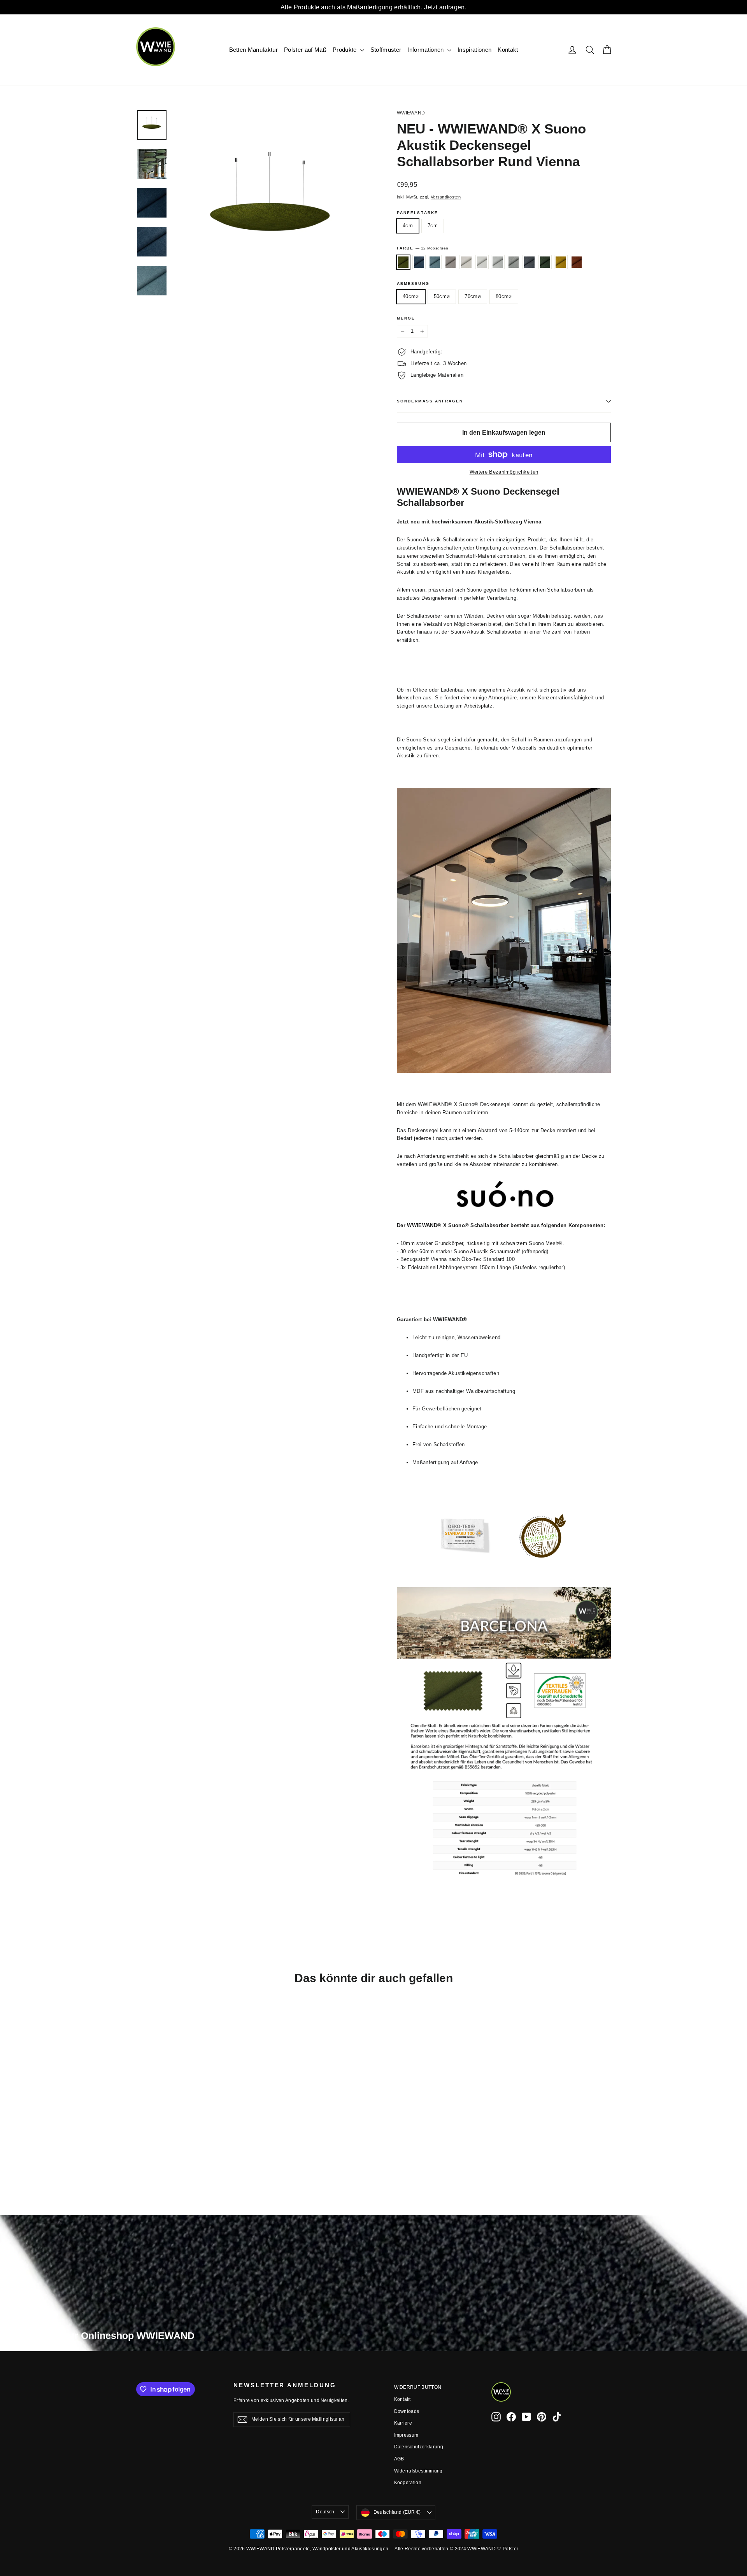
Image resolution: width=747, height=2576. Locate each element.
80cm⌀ (504, 296)
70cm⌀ (473, 296)
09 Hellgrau (498, 262)
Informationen (426, 50)
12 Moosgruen (403, 262)
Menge (406, 318)
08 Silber (482, 262)
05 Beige (451, 262)
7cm (433, 226)
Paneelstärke (417, 213)
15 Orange (577, 262)
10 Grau (514, 262)
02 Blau (419, 262)
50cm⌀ (442, 296)
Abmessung (413, 284)
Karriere (403, 2423)
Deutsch (325, 2512)
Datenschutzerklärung (419, 2447)
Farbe (423, 248)
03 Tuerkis (435, 262)
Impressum (406, 2435)
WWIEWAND (411, 113)
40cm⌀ (411, 296)
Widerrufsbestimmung (418, 2471)
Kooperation (408, 2483)
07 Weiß (466, 262)
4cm (408, 226)
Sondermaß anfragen (430, 401)
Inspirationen (474, 50)
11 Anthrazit (529, 262)
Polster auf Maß (305, 50)
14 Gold (561, 262)
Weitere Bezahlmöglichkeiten (504, 472)
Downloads (407, 2411)
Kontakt (508, 50)
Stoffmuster (386, 50)
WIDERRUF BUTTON (418, 2387)
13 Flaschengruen (545, 262)
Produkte (345, 50)
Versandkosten (446, 197)
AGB (399, 2459)
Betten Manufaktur (254, 50)
